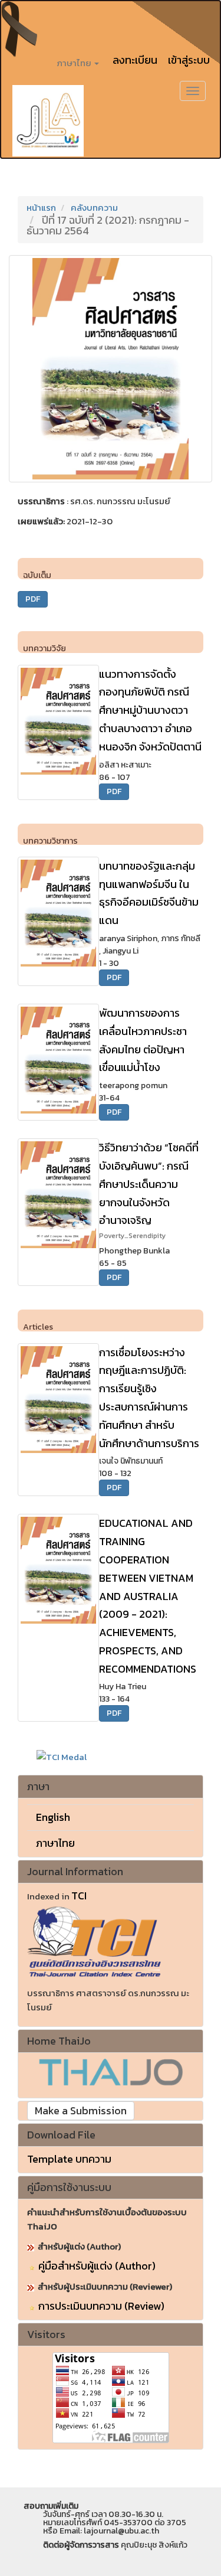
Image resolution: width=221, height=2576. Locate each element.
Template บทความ (69, 2159)
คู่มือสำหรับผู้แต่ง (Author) (97, 2266)
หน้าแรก (41, 208)
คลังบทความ (94, 208)
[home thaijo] (111, 2071)
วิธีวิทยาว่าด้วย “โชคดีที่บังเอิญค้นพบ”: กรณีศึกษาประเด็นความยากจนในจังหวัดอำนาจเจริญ (149, 1190)
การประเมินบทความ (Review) (101, 2306)
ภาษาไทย (55, 1843)
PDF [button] (33, 599)
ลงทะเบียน (135, 60)
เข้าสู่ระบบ (189, 60)
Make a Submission (81, 2110)
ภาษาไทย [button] (75, 63)
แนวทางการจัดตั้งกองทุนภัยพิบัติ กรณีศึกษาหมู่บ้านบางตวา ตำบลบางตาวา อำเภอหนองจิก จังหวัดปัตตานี (150, 710)
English (53, 1817)
